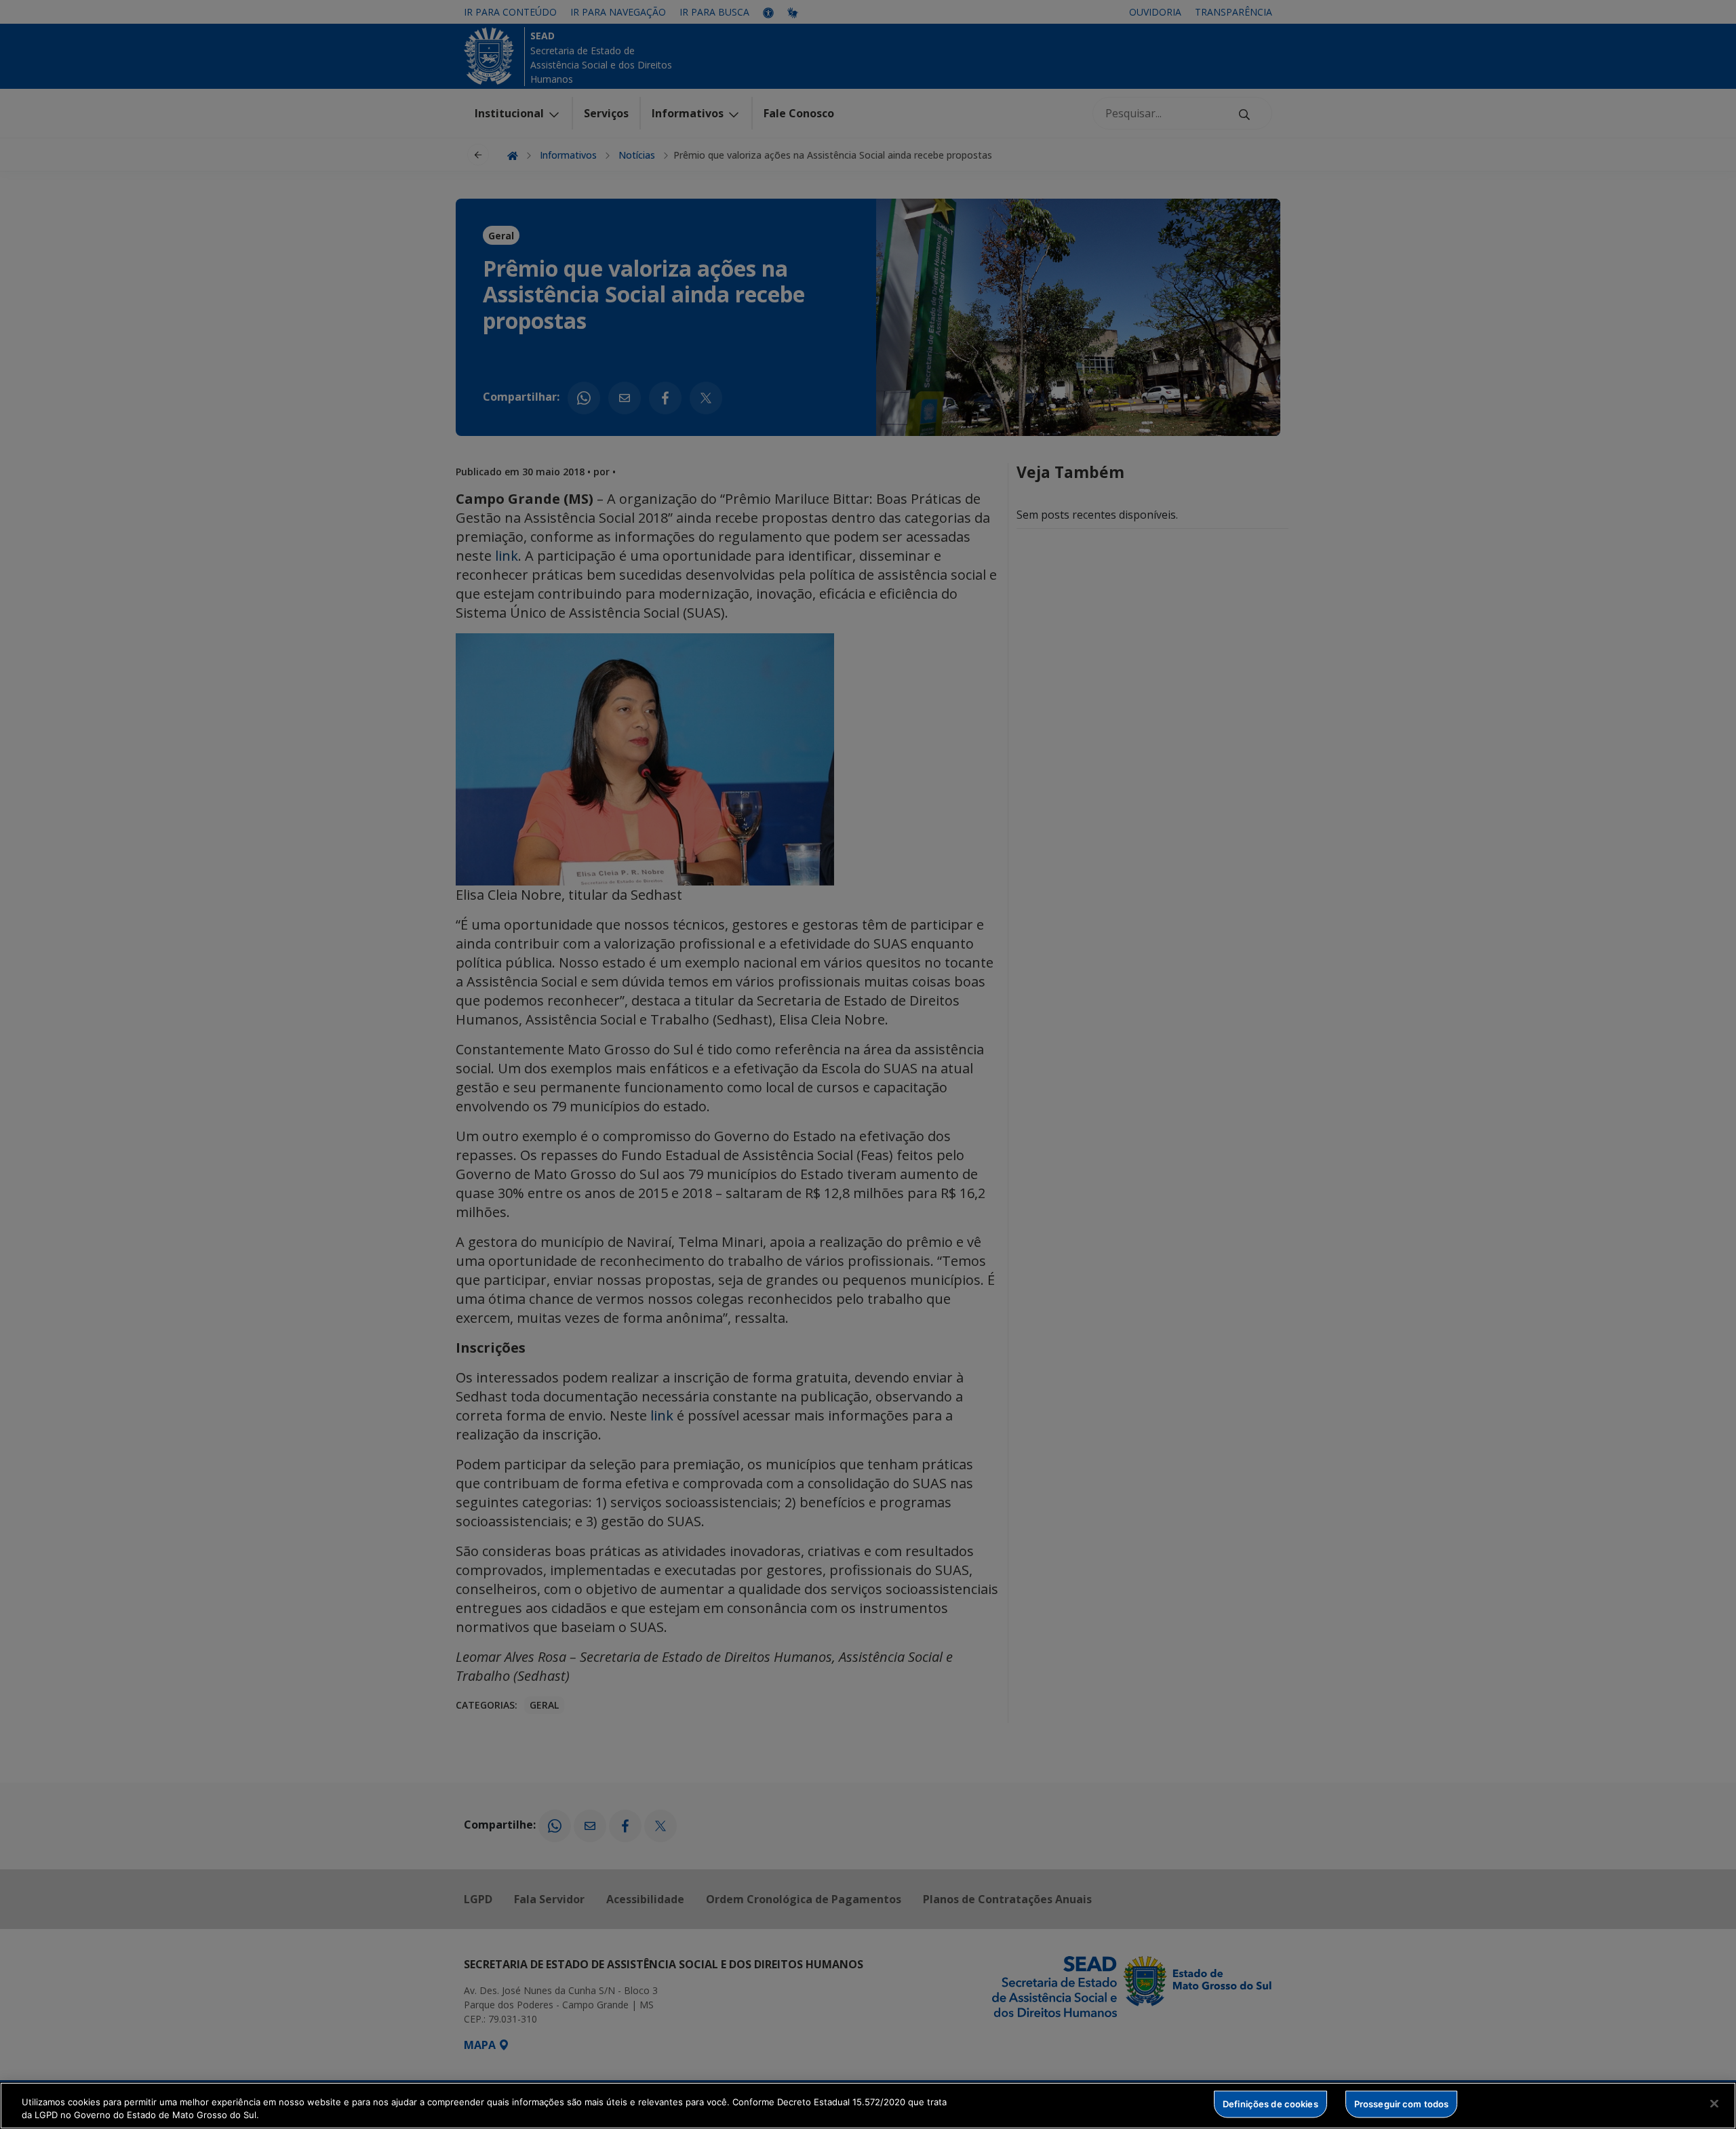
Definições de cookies (1270, 2104)
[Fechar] (1714, 2104)
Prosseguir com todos (1402, 2104)
